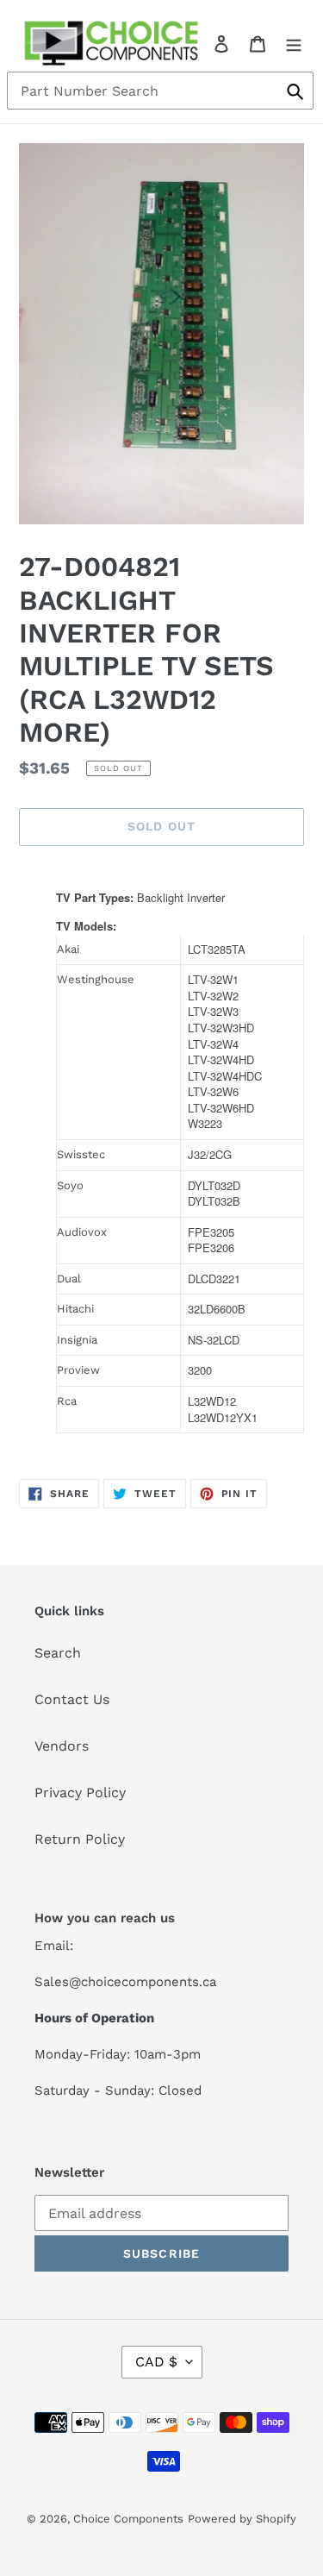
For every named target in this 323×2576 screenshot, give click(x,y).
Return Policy (80, 1839)
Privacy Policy (80, 1793)
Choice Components (128, 2519)
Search (58, 1653)
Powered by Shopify (242, 2519)
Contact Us (72, 1699)
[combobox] (160, 91)
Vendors (62, 1746)
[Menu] (294, 43)
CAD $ (156, 2362)
